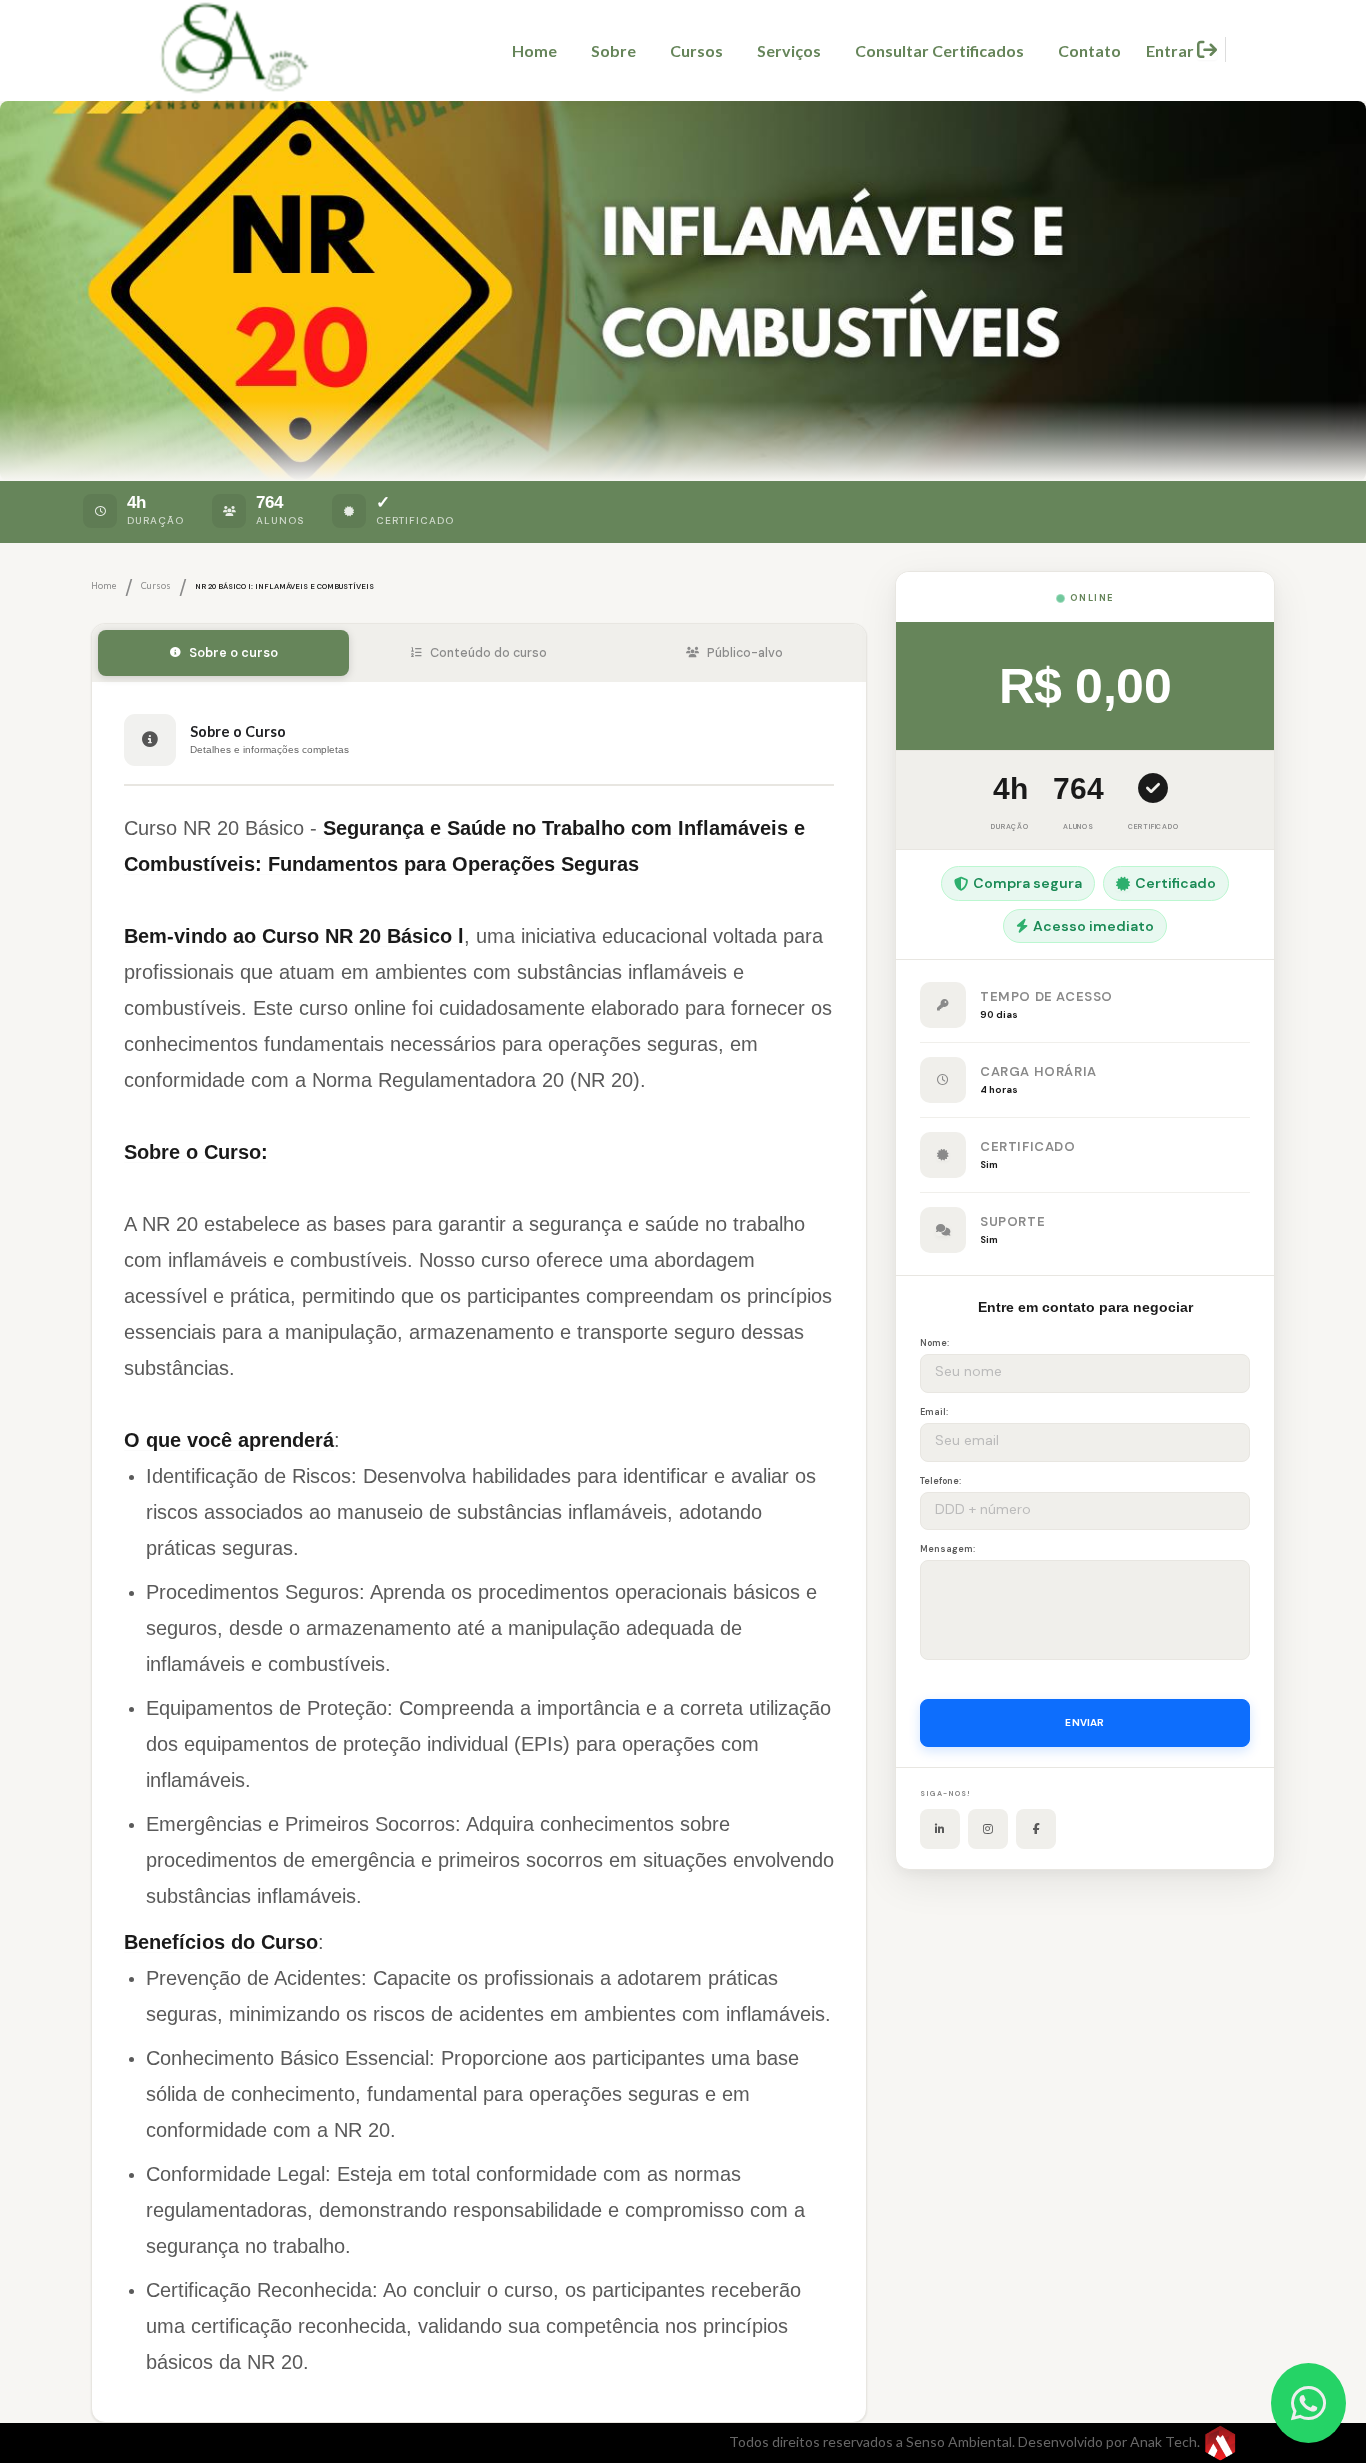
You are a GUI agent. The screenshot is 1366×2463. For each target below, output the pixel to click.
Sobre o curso (233, 653)
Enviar (1084, 1722)
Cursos (696, 50)
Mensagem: (947, 1549)
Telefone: (940, 1481)
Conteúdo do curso (488, 653)
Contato (1089, 50)
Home (534, 50)
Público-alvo (745, 653)
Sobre (613, 50)
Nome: (934, 1343)
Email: (934, 1412)
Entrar (1171, 50)
